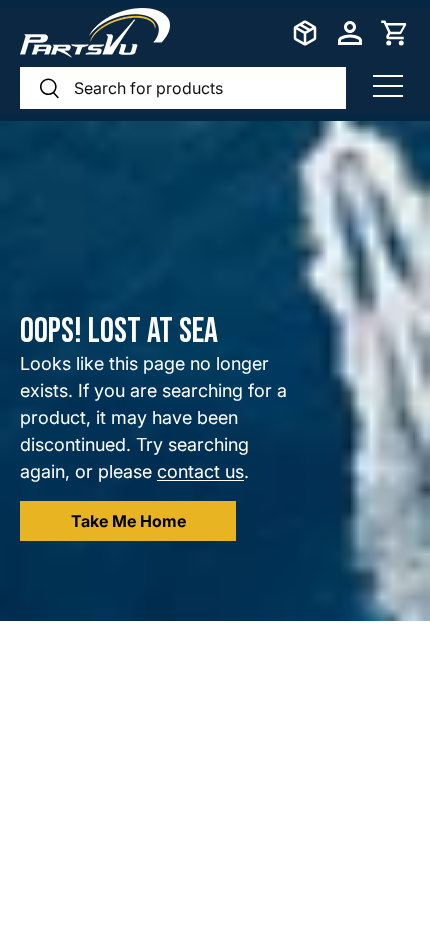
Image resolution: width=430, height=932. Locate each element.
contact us (200, 471)
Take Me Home (128, 521)
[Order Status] (305, 33)
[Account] (350, 33)
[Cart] (395, 33)
